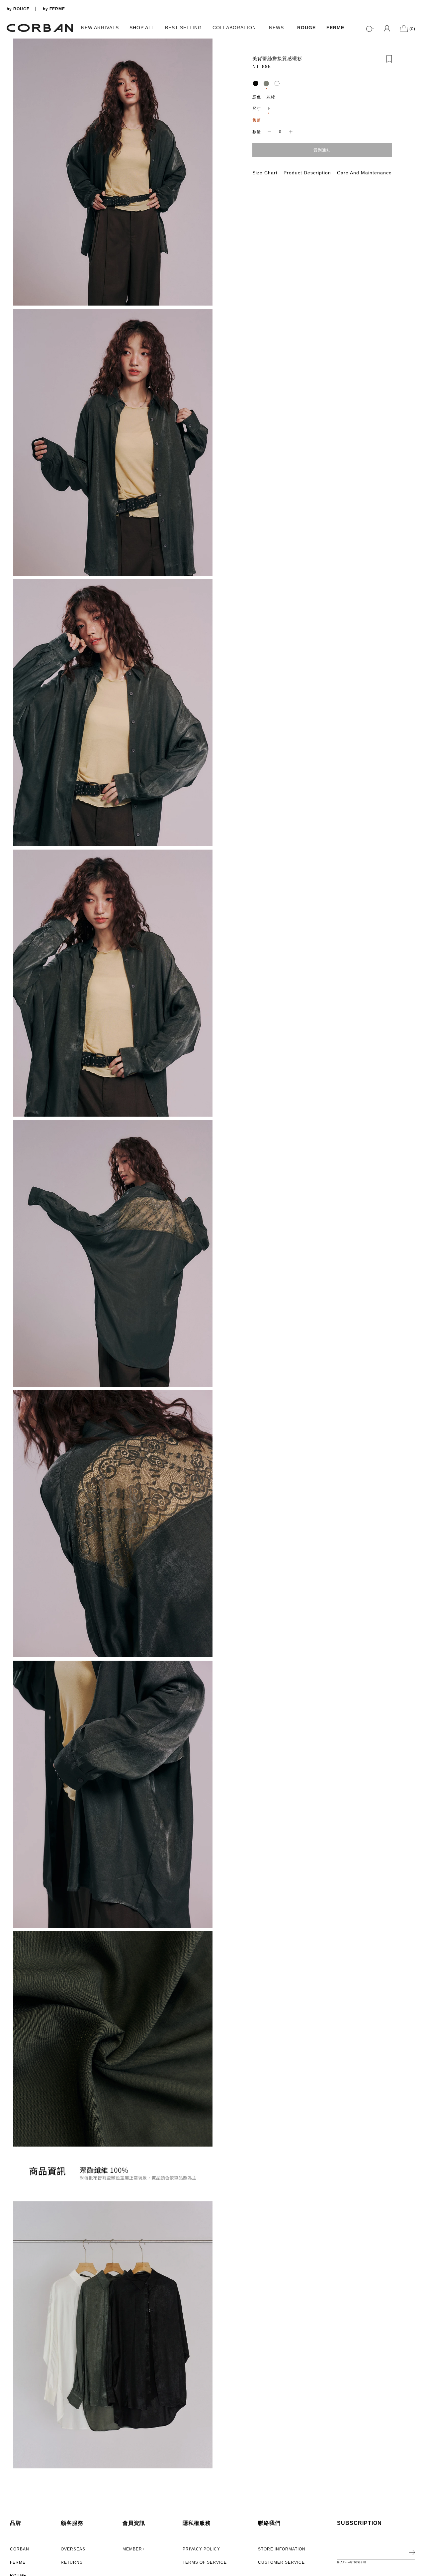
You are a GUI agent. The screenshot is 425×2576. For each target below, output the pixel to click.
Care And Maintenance (364, 172)
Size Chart (265, 172)
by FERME (54, 9)
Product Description (307, 172)
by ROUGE (18, 9)
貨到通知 (322, 150)
